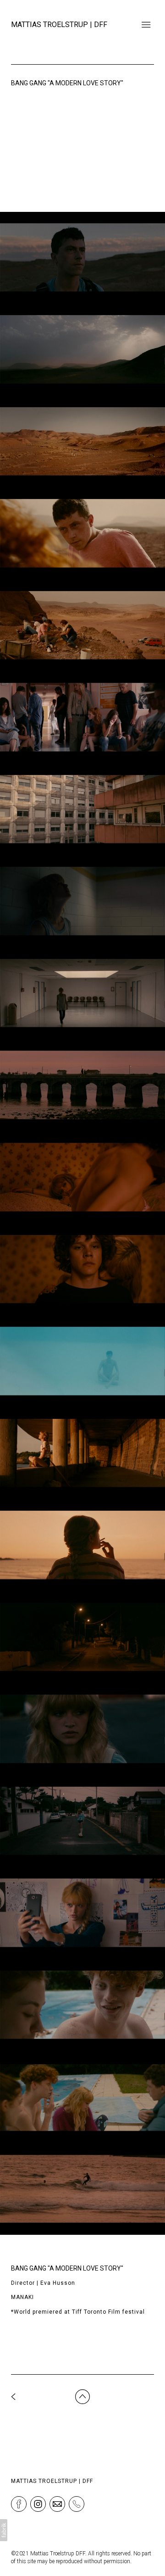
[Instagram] (38, 2504)
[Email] (57, 2504)
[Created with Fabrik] (4, 2530)
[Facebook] (19, 2504)
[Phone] (77, 2504)
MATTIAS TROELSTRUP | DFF (52, 2481)
